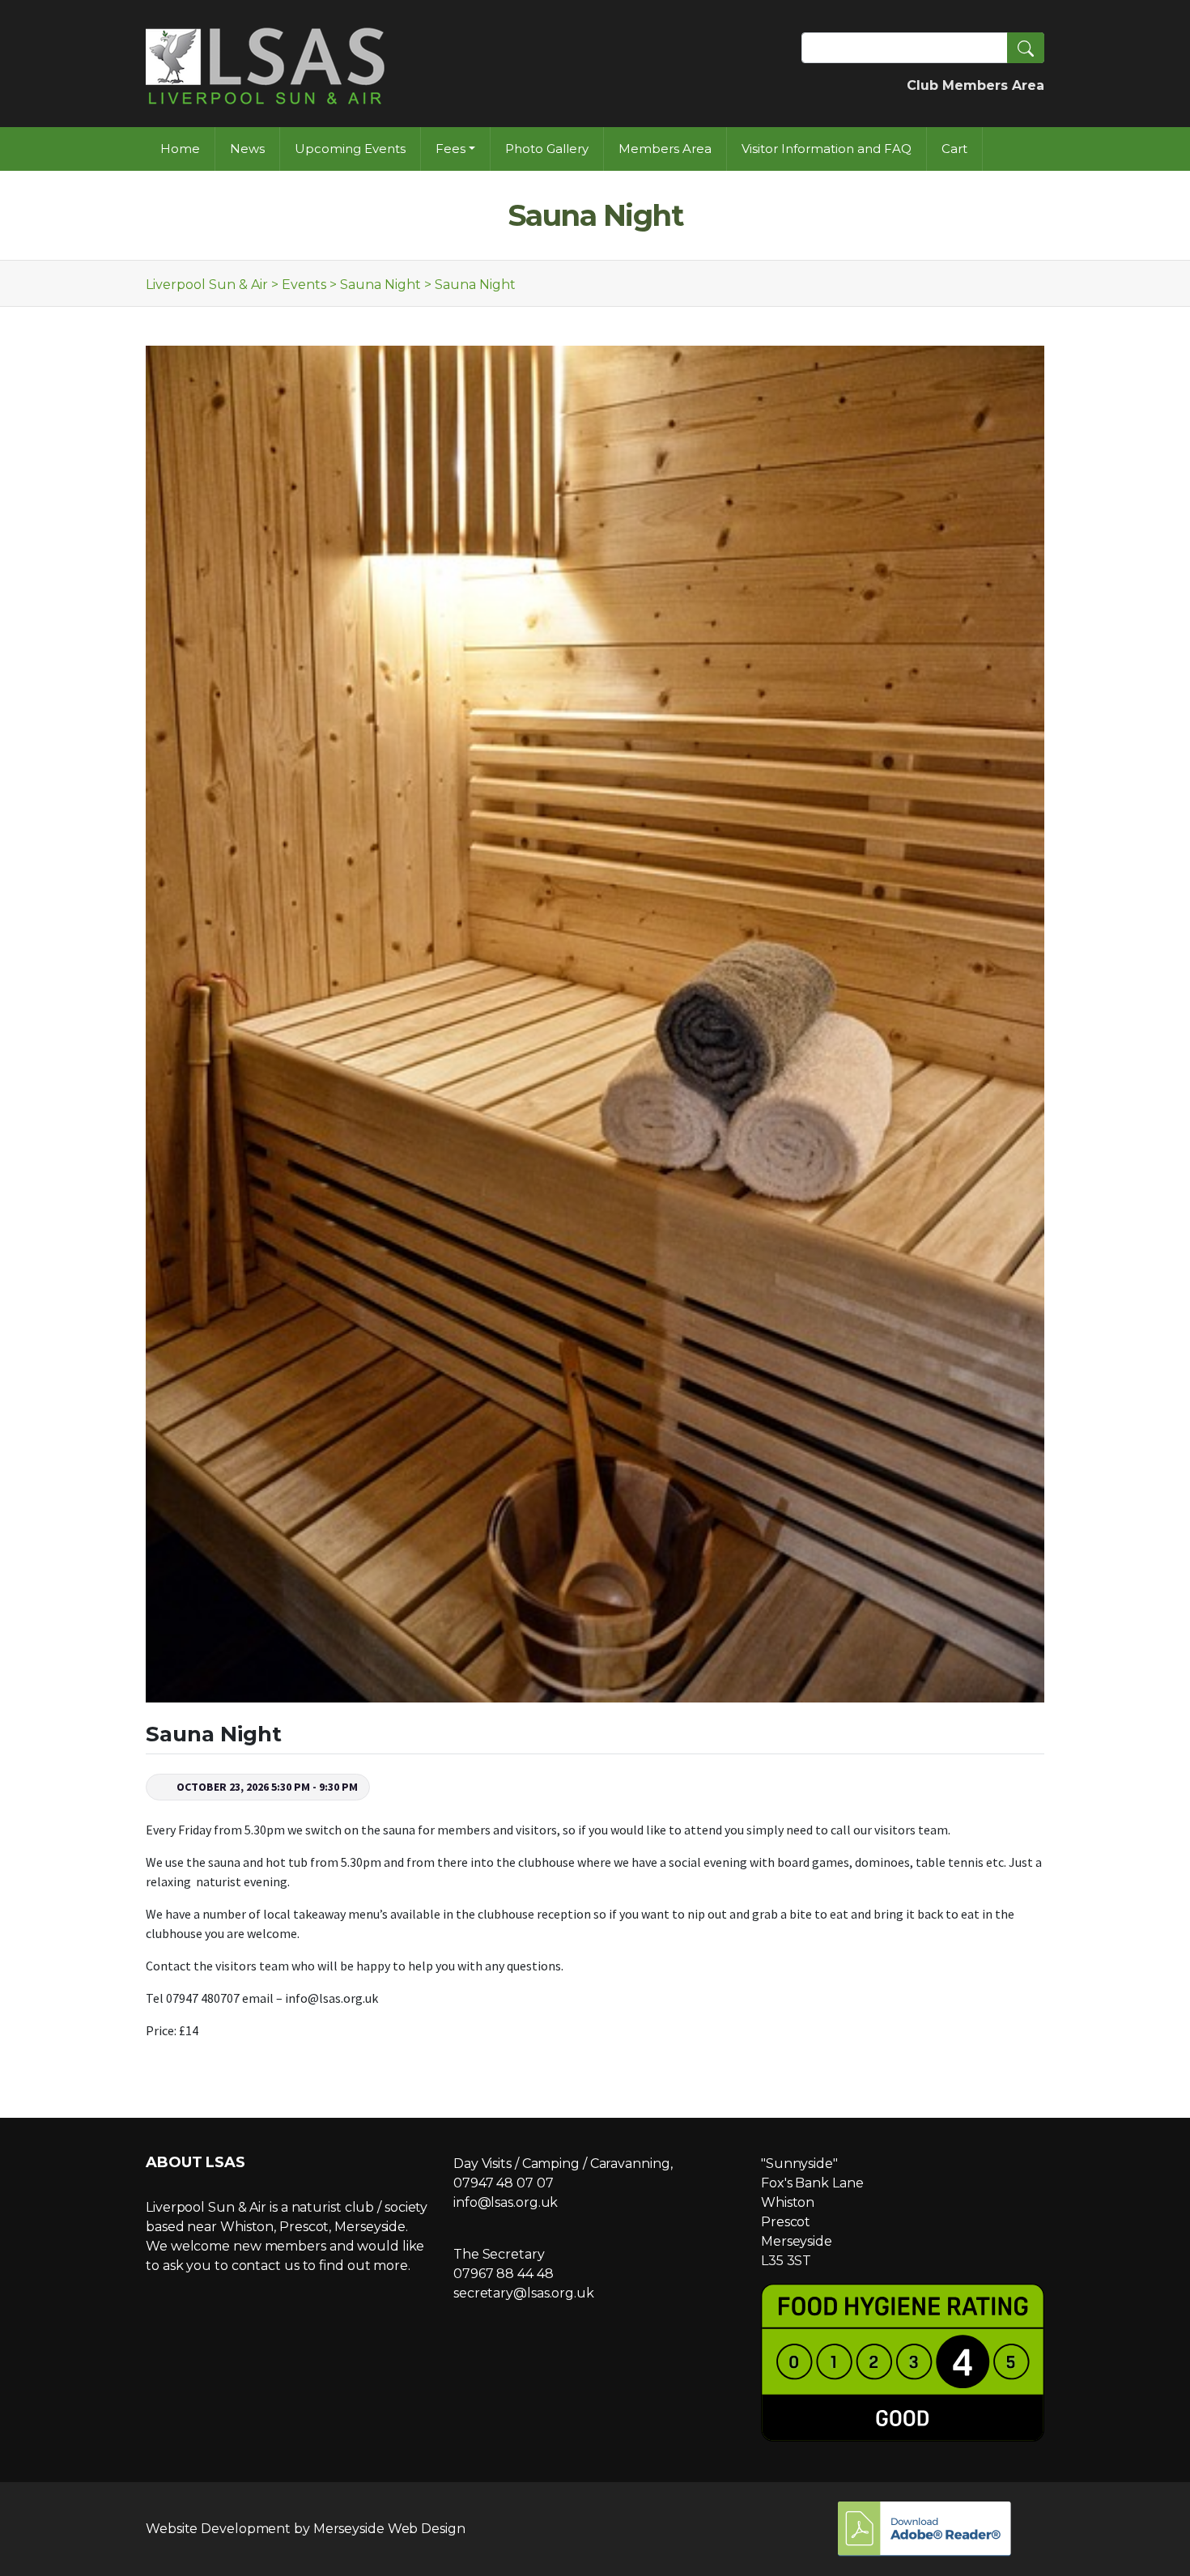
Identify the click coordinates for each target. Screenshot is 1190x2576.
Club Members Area (975, 85)
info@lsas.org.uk (506, 2202)
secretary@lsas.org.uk (524, 2293)
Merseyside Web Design (389, 2529)
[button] (1026, 48)
